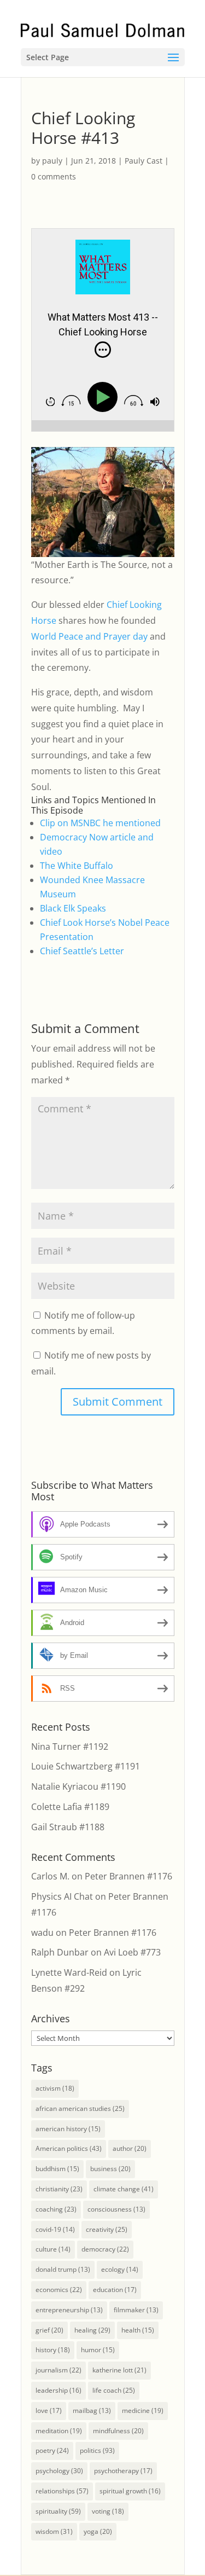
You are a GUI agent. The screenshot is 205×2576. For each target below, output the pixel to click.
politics (97, 2450)
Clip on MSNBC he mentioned (100, 823)
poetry (52, 2450)
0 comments (54, 176)
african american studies (80, 2108)
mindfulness (118, 2431)
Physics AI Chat (62, 1896)
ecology (120, 2269)
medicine (143, 2410)
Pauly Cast (143, 161)
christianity (59, 2189)
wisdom (54, 2531)
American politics (69, 2148)
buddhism (57, 2169)
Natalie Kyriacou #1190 (78, 1786)
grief (49, 2330)
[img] (103, 350)
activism (55, 2088)
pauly (52, 161)
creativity (107, 2229)
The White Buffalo (77, 866)
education (115, 2290)
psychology (59, 2471)
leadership (58, 2390)
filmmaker (136, 2310)
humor (98, 2350)
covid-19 (55, 2229)
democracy (105, 2249)
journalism (58, 2370)
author (130, 2148)
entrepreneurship (69, 2310)
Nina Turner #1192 (70, 1747)
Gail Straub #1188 (68, 1827)
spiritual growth (130, 2491)
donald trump (63, 2269)
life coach (114, 2390)
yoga (98, 2531)
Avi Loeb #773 (132, 1952)
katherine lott (119, 2370)
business (110, 2169)
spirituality (58, 2511)
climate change (124, 2189)
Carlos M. (50, 1876)
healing (92, 2330)
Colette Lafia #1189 (70, 1807)
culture (53, 2249)
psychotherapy (123, 2471)
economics (59, 2290)
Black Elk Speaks (73, 908)
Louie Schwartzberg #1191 (86, 1766)
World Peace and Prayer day (89, 636)
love (49, 2410)
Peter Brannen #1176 (128, 1876)
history (53, 2350)
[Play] (105, 398)
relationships (62, 2491)
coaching (56, 2209)
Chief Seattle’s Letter (82, 951)
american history (68, 2129)
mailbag (92, 2410)
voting (108, 2511)
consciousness (116, 2209)
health (138, 2330)
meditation (59, 2431)
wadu (42, 1933)
